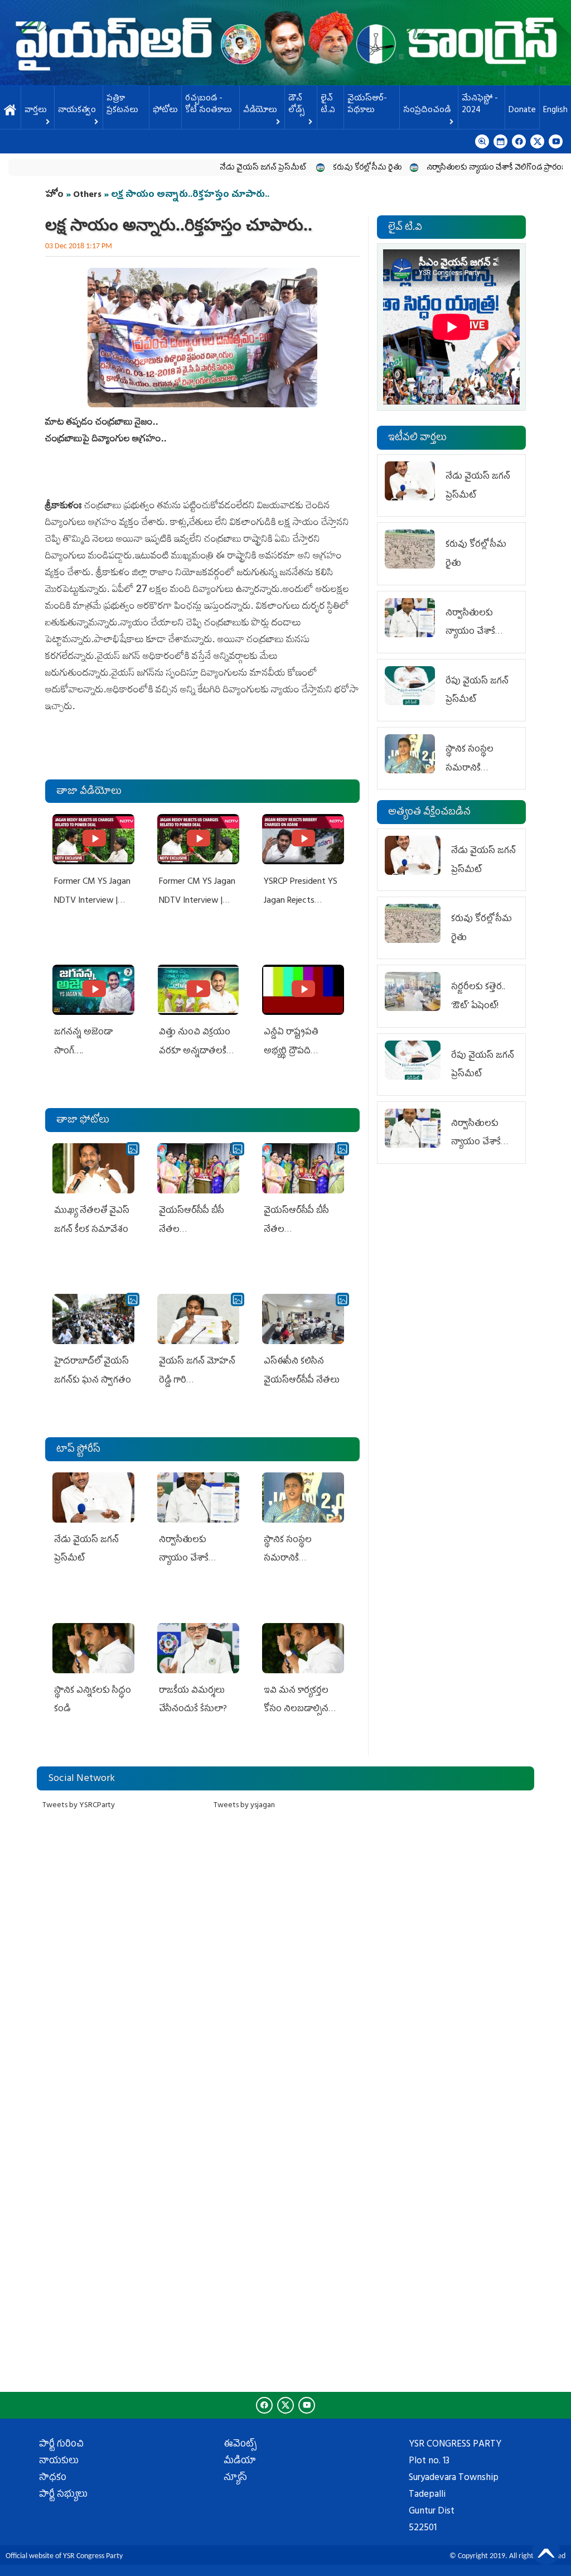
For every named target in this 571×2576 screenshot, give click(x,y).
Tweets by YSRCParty (79, 1806)
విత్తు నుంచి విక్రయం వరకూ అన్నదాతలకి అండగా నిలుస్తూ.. (195, 1051)
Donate (522, 111)
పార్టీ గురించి (61, 2445)
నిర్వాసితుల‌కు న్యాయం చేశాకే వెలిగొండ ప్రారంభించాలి (460, 168)
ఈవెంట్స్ (240, 2445)
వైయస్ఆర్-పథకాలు (367, 105)
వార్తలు (36, 111)
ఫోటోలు (165, 111)
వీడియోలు (260, 111)
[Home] (285, 43)
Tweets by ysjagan (244, 1806)
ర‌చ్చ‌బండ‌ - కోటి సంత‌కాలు (209, 105)
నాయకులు (59, 2462)
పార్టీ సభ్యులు (63, 2495)
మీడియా (240, 2462)
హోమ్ (10, 111)
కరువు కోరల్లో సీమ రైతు (320, 168)
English (555, 111)
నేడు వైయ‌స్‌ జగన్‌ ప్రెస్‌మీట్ (217, 168)
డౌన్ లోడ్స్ (296, 105)
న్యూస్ (235, 2478)
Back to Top (546, 2551)
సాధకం (53, 2478)
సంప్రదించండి (427, 111)
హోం (54, 195)
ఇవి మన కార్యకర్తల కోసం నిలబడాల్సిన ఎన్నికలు (296, 1710)
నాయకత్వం (77, 111)
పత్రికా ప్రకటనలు (122, 105)
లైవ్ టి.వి (328, 105)
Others (87, 195)
